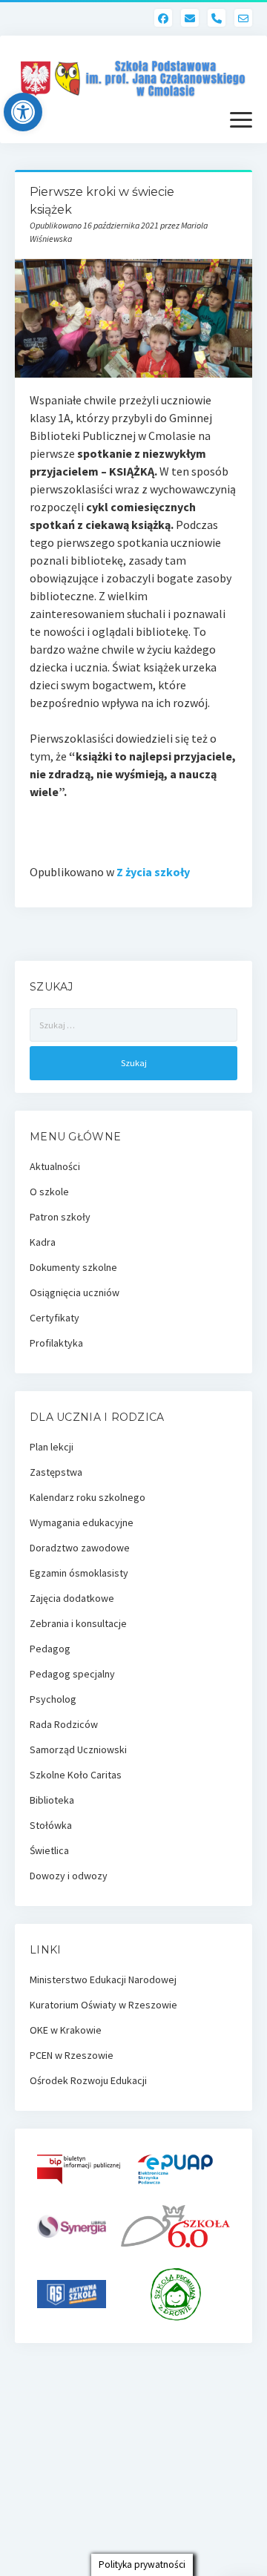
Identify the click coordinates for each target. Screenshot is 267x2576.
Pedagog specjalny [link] (72, 1674)
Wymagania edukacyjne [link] (82, 1522)
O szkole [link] (49, 1192)
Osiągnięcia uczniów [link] (75, 1292)
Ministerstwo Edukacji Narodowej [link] (103, 1979)
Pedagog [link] (50, 1649)
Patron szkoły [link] (60, 1217)
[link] (23, 112)
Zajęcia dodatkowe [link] (72, 1598)
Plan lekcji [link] (52, 1447)
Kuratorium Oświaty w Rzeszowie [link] (103, 2005)
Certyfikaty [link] (55, 1318)
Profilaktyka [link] (56, 1343)
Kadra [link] (43, 1242)
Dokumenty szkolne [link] (73, 1267)
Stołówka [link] (51, 1825)
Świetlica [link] (49, 1850)
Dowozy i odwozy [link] (69, 1876)
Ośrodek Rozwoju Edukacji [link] (88, 2080)
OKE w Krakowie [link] (66, 2030)
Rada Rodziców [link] (64, 1724)
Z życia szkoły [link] (153, 872)
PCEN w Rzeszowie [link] (72, 2055)
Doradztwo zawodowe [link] (80, 1548)
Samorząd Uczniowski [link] (78, 1749)
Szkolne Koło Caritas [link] (76, 1775)
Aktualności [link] (55, 1166)
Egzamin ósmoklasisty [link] (79, 1573)
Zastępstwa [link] (56, 1472)
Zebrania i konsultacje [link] (78, 1623)
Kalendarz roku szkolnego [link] (88, 1497)
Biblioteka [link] (52, 1800)
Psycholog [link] (53, 1699)
